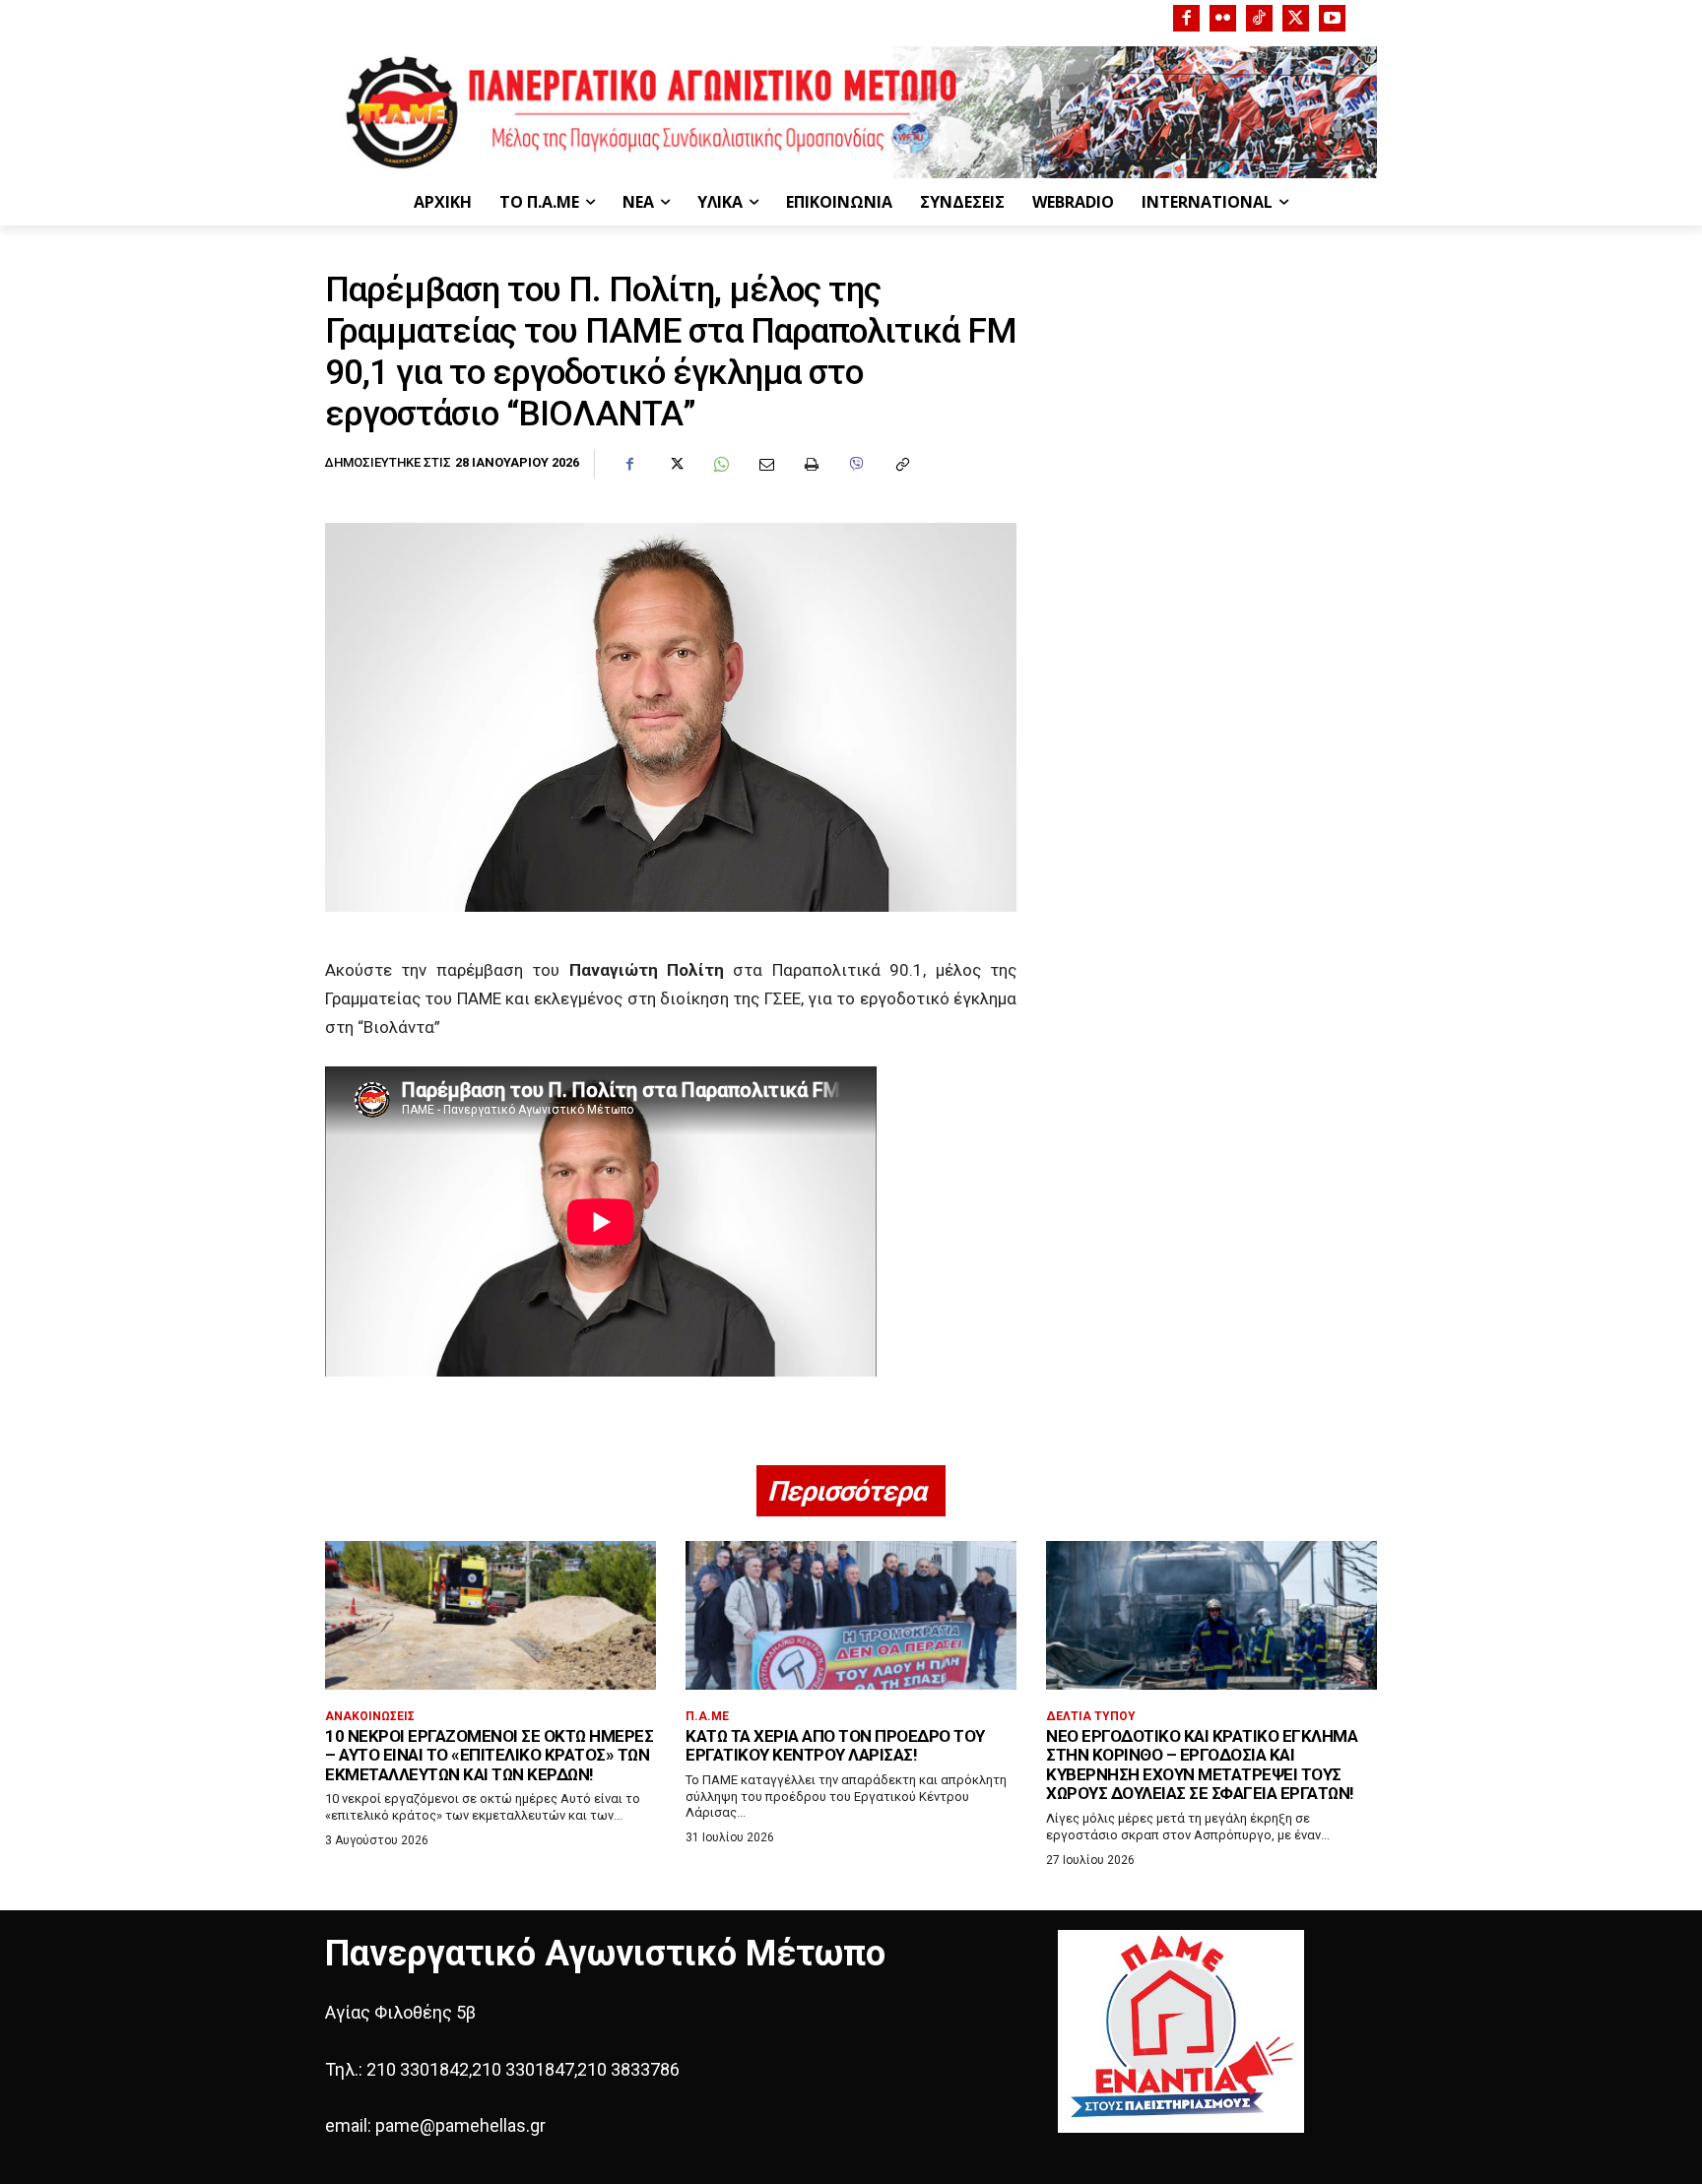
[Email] (765, 465)
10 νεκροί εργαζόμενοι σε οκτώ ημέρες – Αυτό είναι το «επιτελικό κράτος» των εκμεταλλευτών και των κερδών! (489, 1755)
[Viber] (856, 465)
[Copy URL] (901, 465)
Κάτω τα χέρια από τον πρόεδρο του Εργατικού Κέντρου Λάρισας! (835, 1746)
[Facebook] (1186, 18)
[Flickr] (1223, 18)
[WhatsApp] (720, 465)
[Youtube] (1332, 18)
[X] (1296, 18)
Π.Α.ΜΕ (707, 1716)
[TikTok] (1259, 18)
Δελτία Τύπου (1091, 1716)
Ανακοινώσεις (370, 1716)
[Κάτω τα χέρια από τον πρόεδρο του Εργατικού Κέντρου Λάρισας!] (851, 1615)
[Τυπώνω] (811, 465)
